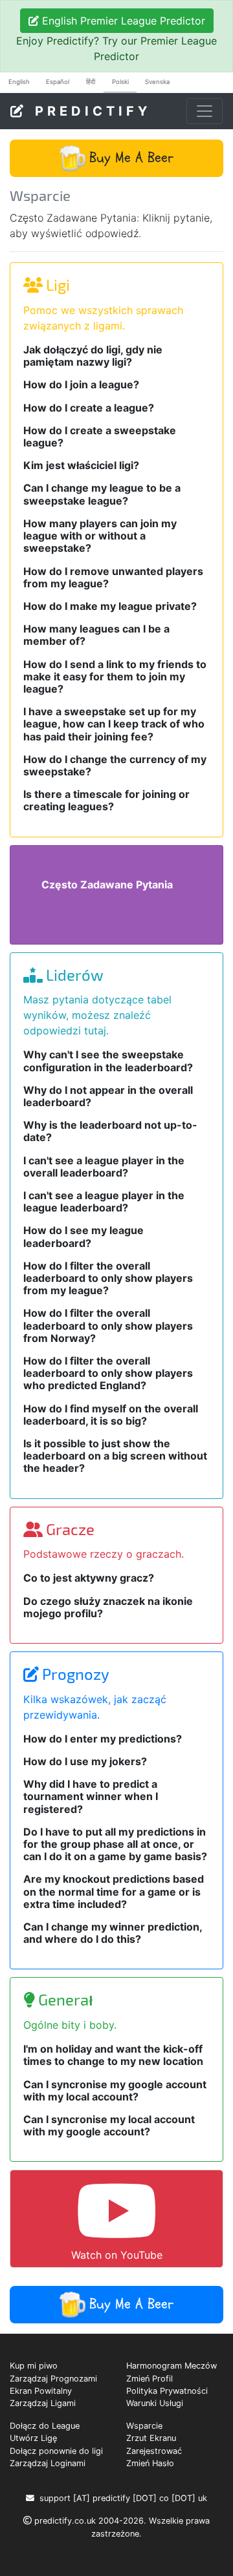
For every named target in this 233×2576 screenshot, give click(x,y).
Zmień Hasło (150, 2463)
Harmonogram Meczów (172, 2366)
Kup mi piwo (34, 2366)
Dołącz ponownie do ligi (56, 2451)
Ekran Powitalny (41, 2391)
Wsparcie (144, 2426)
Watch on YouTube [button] (117, 2255)
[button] (116, 158)
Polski (120, 82)
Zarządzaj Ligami (43, 2403)
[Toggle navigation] (205, 111)
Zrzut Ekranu (151, 2438)
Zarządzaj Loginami (48, 2463)
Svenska (157, 82)
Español (58, 82)
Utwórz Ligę (33, 2438)
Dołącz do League (45, 2426)
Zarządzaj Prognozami (53, 2379)
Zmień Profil (150, 2379)
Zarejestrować (154, 2451)
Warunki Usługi (155, 2403)
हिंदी (91, 82)
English (19, 82)
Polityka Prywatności (167, 2391)
